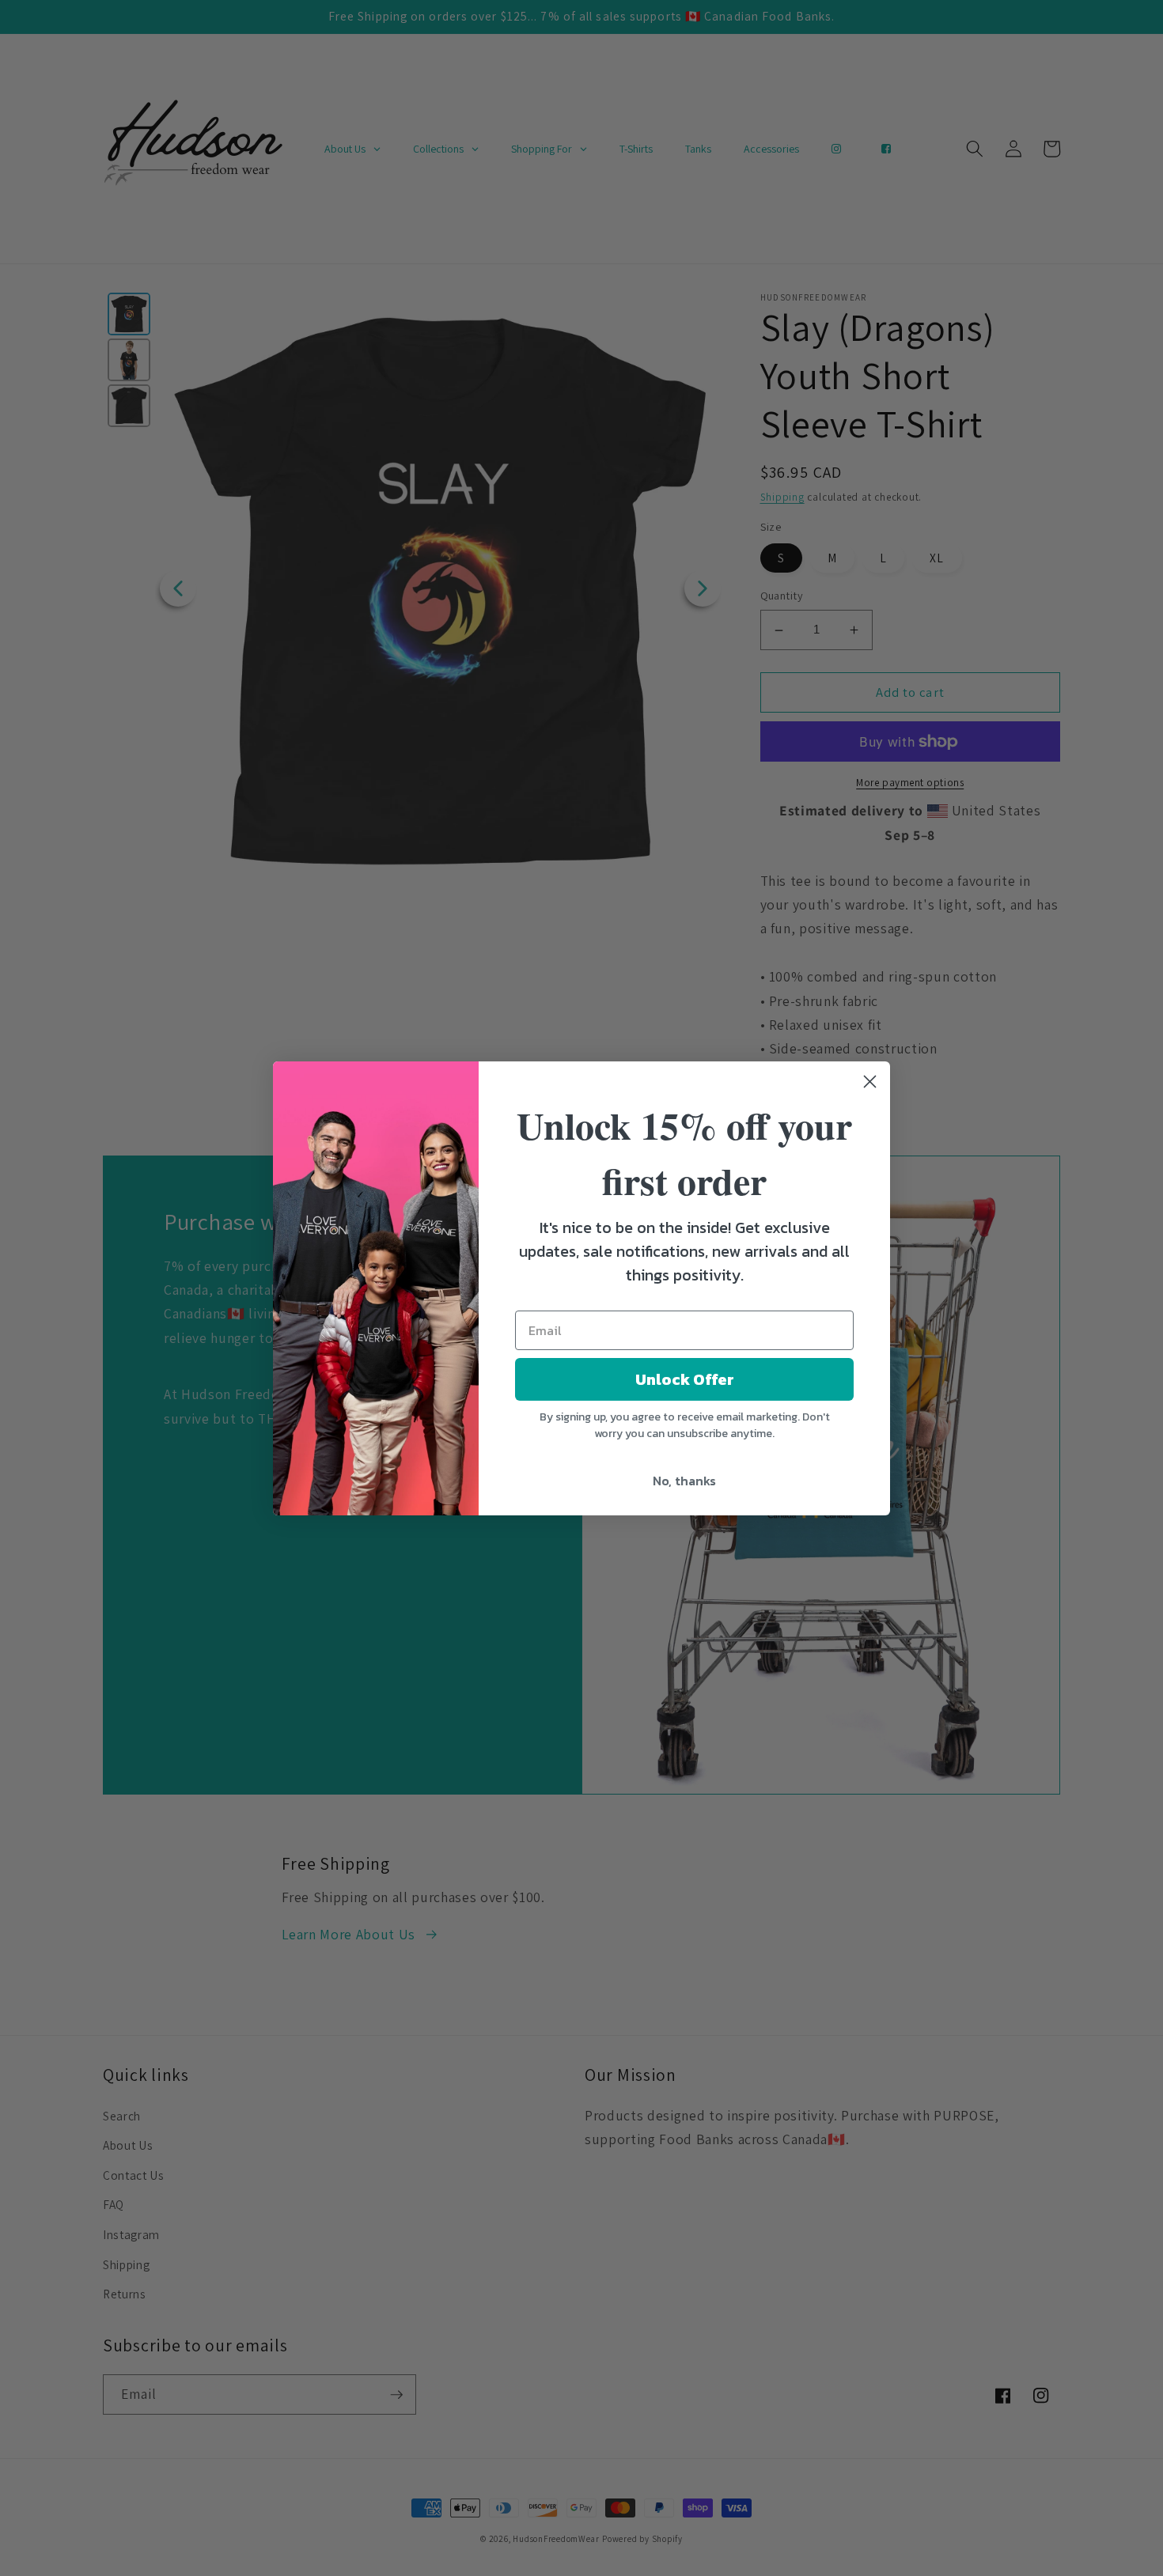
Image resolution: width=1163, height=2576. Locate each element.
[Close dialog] (870, 1082)
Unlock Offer (685, 1379)
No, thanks (684, 1481)
